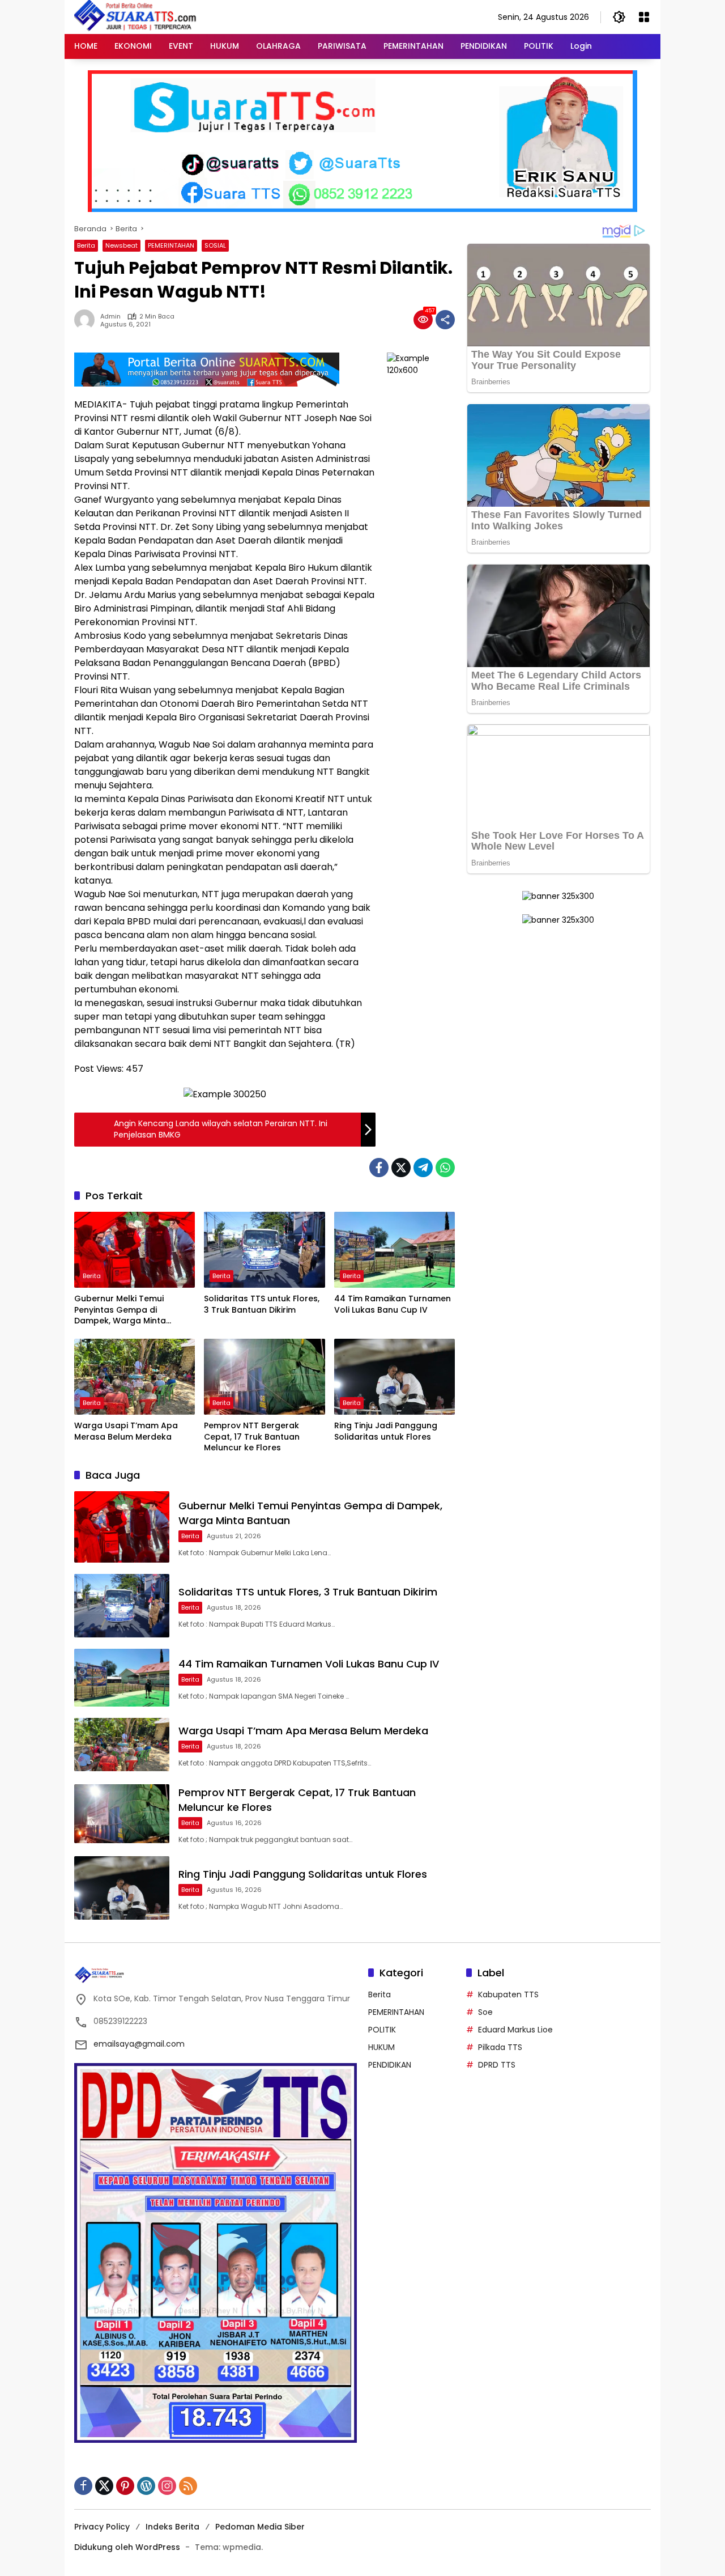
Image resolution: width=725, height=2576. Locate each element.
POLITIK (382, 2030)
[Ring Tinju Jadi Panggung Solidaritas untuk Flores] (395, 1377)
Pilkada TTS (500, 2047)
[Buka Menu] (644, 17)
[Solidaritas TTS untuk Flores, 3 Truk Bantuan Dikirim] (264, 1250)
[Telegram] (423, 1168)
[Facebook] (379, 1168)
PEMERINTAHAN (171, 245)
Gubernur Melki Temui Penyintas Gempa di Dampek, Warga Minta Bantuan (120, 1310)
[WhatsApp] (445, 1168)
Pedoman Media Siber (260, 2527)
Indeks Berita (172, 2527)
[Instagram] (167, 2486)
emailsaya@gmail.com (139, 2044)
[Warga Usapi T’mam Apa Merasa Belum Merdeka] (135, 1377)
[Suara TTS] (135, 16)
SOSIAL (215, 245)
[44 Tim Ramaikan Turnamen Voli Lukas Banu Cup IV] (395, 1250)
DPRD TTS (497, 2065)
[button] (619, 17)
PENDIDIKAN (390, 2065)
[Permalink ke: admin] (87, 320)
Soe (485, 2012)
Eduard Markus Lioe (515, 2030)
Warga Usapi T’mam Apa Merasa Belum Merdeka (126, 1431)
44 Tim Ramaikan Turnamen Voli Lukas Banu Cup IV (393, 1304)
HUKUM (381, 2047)
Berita (86, 245)
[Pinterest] (125, 2486)
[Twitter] (401, 1168)
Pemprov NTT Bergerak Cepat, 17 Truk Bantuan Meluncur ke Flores (252, 1437)
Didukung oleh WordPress (127, 2547)
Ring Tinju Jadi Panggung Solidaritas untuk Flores (386, 1431)
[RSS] (188, 2486)
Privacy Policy (102, 2527)
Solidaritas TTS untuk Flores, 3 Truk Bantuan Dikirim (262, 1304)
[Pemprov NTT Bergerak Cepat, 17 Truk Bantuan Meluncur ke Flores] (264, 1377)
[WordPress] (146, 2486)
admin (110, 317)
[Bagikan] (445, 320)
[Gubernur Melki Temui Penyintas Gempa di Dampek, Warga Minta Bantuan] (135, 1250)
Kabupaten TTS (508, 1994)
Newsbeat (121, 245)
